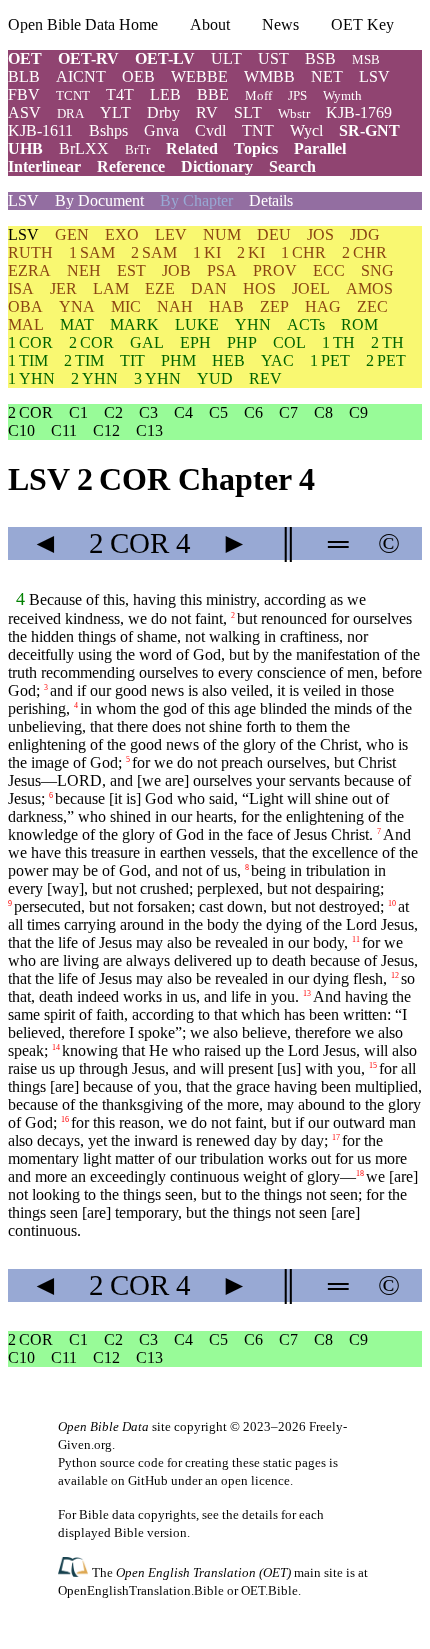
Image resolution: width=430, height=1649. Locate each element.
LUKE (197, 324)
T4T (120, 94)
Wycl (306, 130)
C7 (288, 412)
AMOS (369, 288)
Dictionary (217, 166)
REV (265, 378)
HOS (259, 288)
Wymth (342, 95)
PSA (222, 270)
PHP (242, 342)
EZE (160, 288)
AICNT (81, 76)
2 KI (251, 252)
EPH (195, 342)
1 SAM (92, 252)
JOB (176, 270)
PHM (178, 360)
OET (25, 58)
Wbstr (294, 113)
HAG (323, 306)
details (260, 1514)
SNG (377, 270)
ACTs (306, 324)
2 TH (387, 342)
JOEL (311, 288)
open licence (255, 1480)
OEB (138, 76)
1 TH (338, 342)
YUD (215, 378)
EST (131, 270)
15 (373, 1065)
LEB (165, 94)
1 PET (330, 360)
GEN (72, 234)
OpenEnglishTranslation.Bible (141, 1590)
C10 (21, 430)
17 (336, 1137)
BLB (24, 76)
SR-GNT (369, 130)
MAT (77, 324)
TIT (132, 360)
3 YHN (157, 378)
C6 (253, 412)
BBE (213, 94)
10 (392, 903)
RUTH (30, 252)
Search (292, 166)
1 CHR (303, 252)
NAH (175, 306)
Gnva (161, 130)
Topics (256, 148)
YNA (77, 306)
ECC (329, 270)
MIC (126, 306)
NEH (84, 270)
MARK (134, 324)
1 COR (30, 342)
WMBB (269, 76)
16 (65, 1119)
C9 (358, 412)
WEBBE (199, 76)
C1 (78, 412)
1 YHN (31, 378)
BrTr (137, 149)
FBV (24, 94)
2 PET (386, 360)
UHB (25, 148)
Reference (131, 166)
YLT (115, 112)
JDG (365, 234)
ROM (359, 324)
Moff (258, 95)
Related (192, 148)
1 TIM (28, 360)
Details (271, 200)
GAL (147, 342)
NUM (222, 234)
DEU (274, 234)
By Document (99, 200)
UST (273, 58)
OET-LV (165, 58)
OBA (25, 306)
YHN (253, 324)
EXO (122, 234)
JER (63, 288)
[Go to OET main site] (75, 1571)
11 (356, 939)
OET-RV (88, 58)
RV (207, 112)
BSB (320, 58)
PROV (275, 270)
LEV (171, 234)
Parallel (320, 148)
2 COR (91, 342)
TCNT (73, 95)
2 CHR (364, 252)
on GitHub (139, 1480)
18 (360, 1173)
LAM (111, 288)
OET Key (362, 24)
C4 (183, 412)
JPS (297, 95)
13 (307, 993)
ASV (24, 112)
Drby (163, 112)
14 (56, 1047)
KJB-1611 (40, 130)
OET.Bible (269, 1590)
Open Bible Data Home (83, 24)
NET (327, 76)
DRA (70, 113)
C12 (106, 430)
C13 (149, 430)
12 (395, 975)
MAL (26, 324)
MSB (366, 59)
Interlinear (44, 166)
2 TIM (84, 360)
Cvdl (210, 130)
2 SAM (154, 252)
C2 (113, 412)
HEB (228, 360)
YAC (277, 360)
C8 (323, 412)
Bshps (108, 130)
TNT (258, 130)
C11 (64, 430)
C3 (148, 412)
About (210, 24)
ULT (226, 58)
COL (289, 342)
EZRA (29, 270)
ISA (21, 288)
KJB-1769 (359, 112)
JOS (320, 234)
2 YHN (94, 378)
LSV (374, 76)
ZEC (372, 306)
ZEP (274, 306)
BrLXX (84, 148)
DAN (209, 288)
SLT (248, 112)
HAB (226, 306)
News (280, 24)
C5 (218, 412)
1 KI (207, 252)
